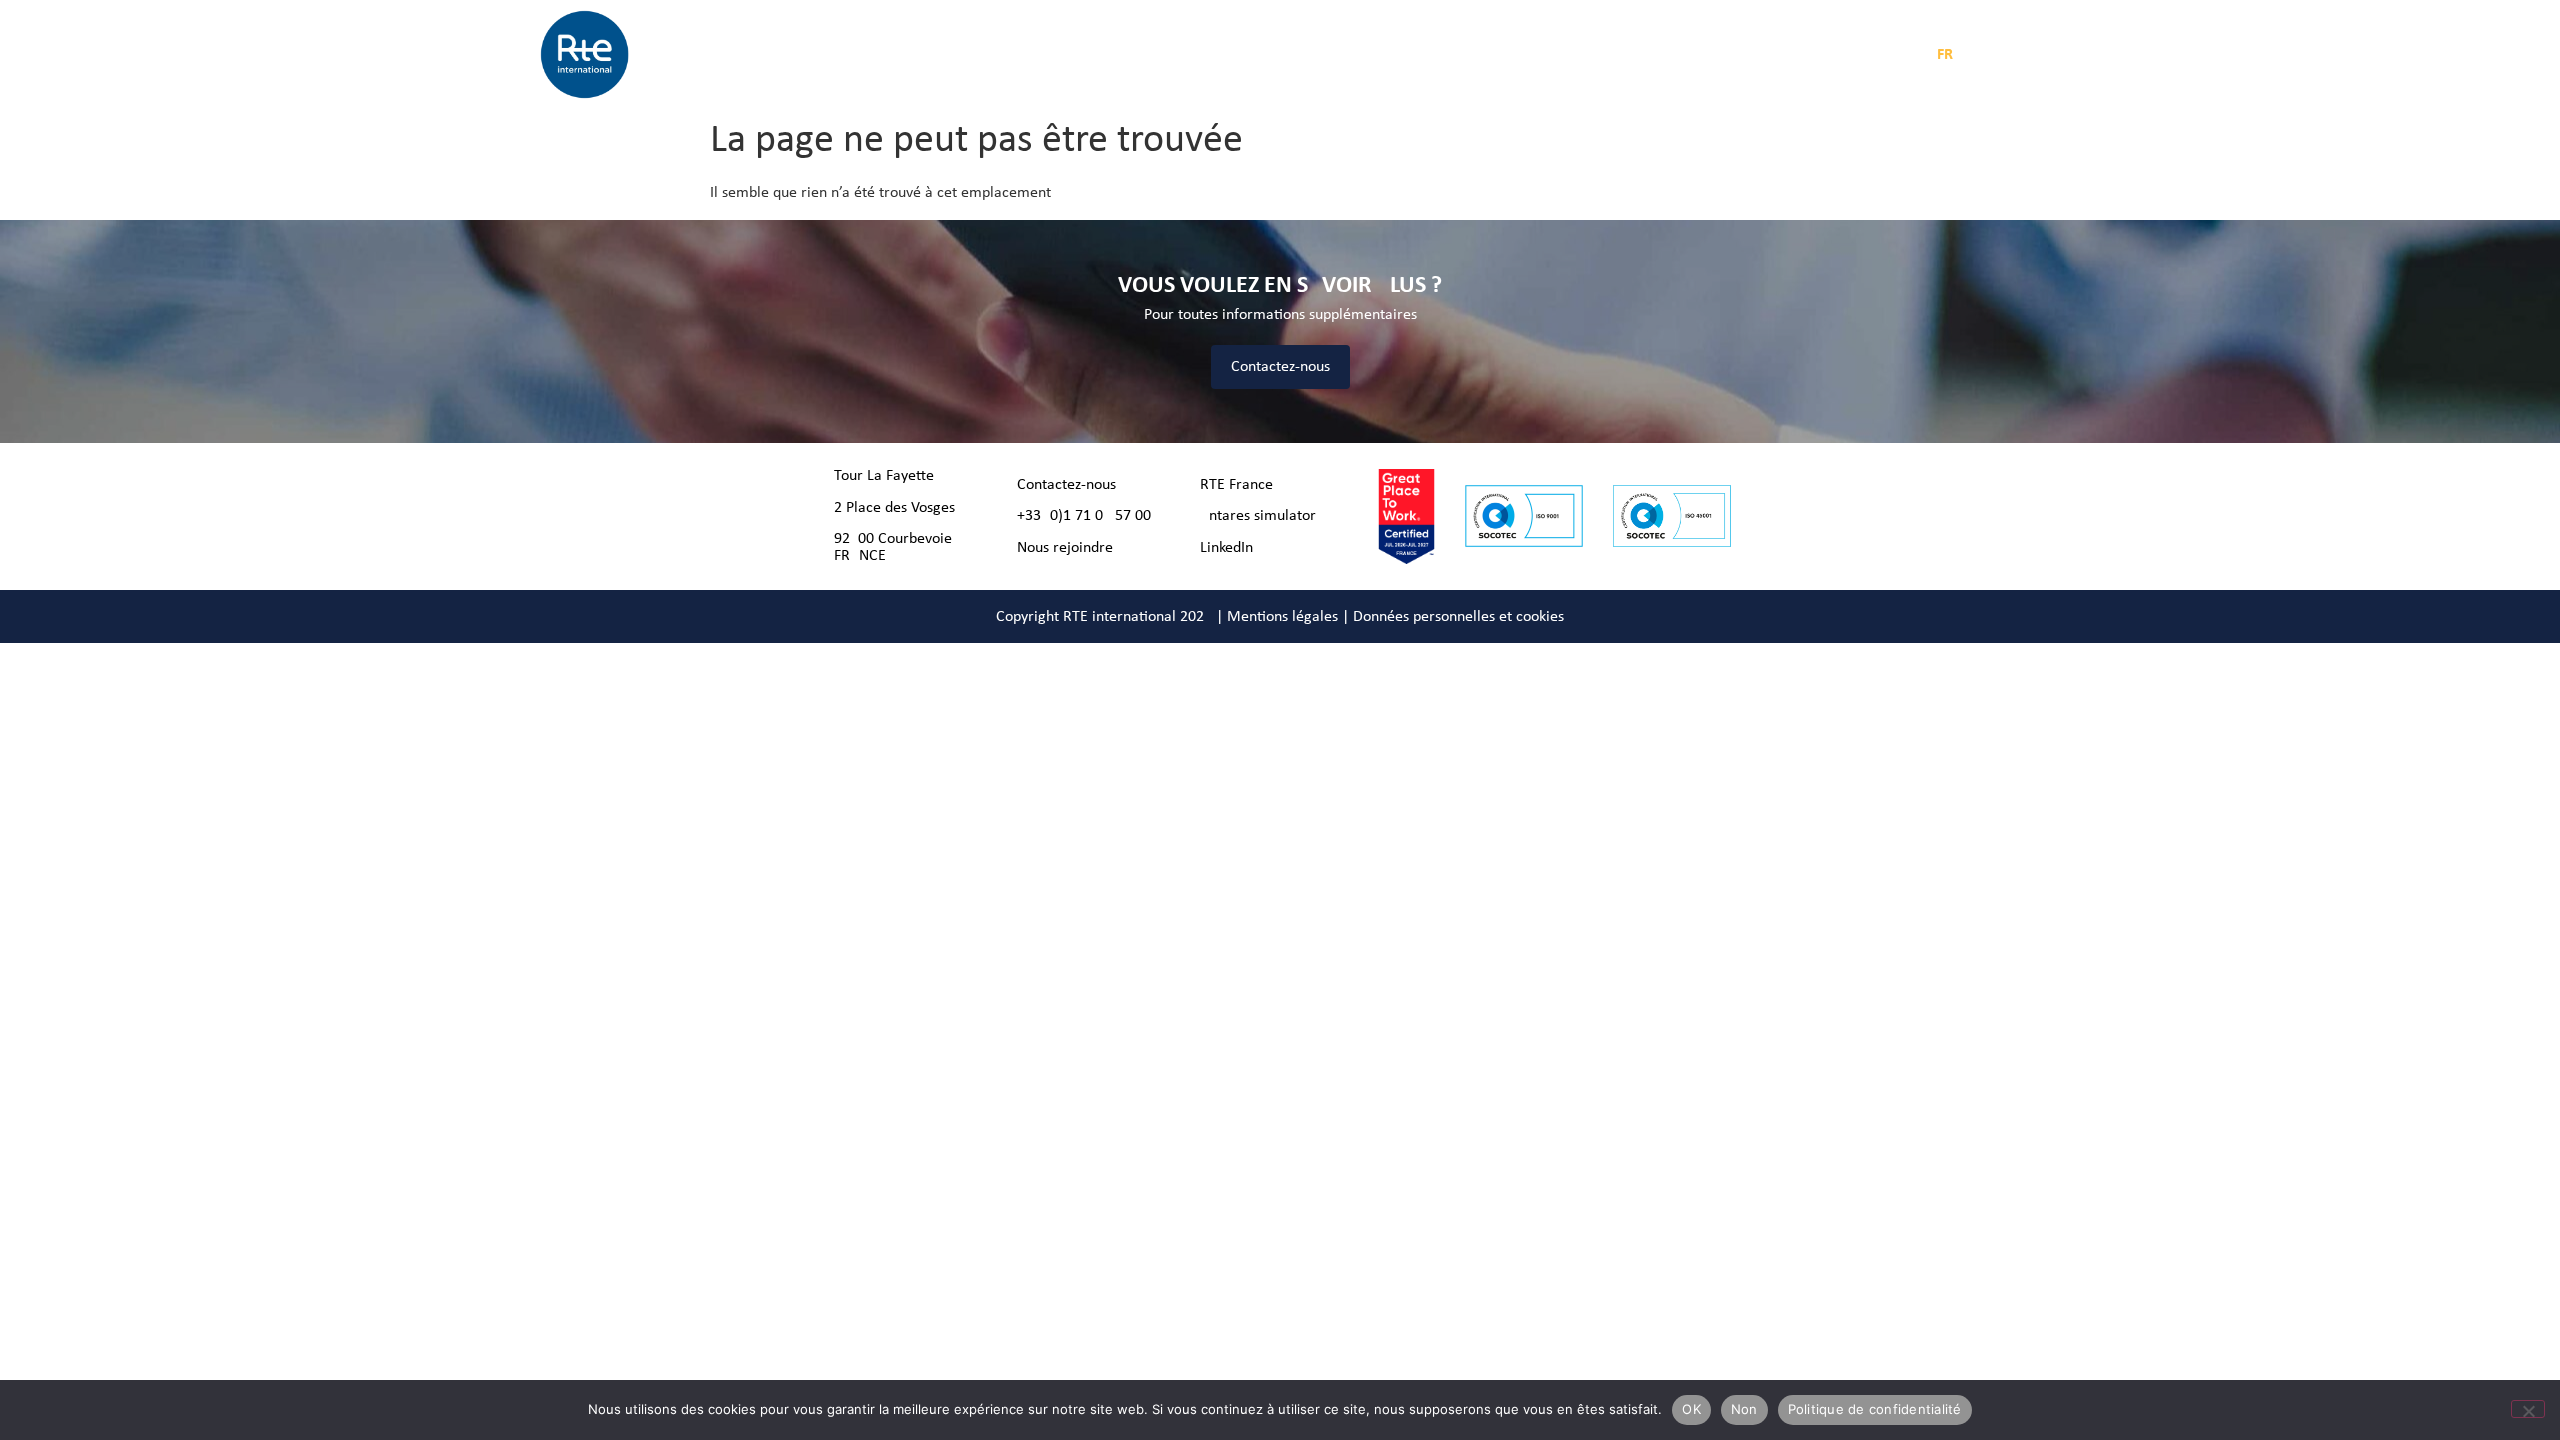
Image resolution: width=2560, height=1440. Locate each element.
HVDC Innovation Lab (1490, 55)
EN (1977, 55)
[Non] (2528, 1409)
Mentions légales (1282, 617)
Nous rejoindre (1065, 548)
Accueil (871, 55)
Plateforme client (1662, 55)
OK (1691, 1409)
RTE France (1236, 485)
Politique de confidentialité (1875, 1409)
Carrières (1370, 55)
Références (1282, 55)
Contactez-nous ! (1071, 485)
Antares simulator (1258, 516)
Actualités (1193, 55)
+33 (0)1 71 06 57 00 (1084, 516)
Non (1744, 1409)
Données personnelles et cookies (1458, 617)
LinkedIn (1226, 548)
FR (1945, 55)
